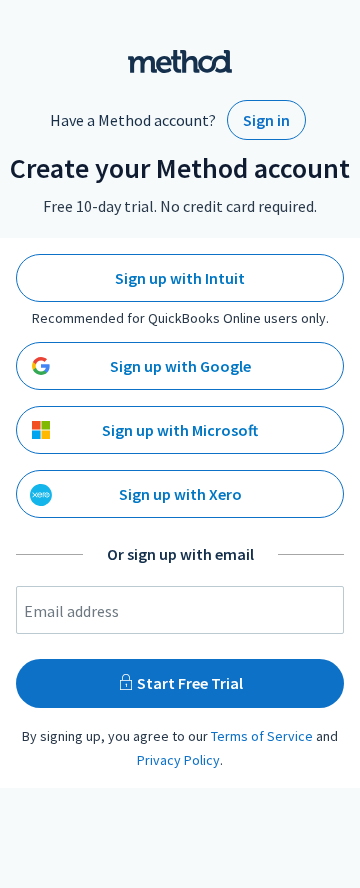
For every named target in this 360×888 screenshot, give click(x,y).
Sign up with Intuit (180, 278)
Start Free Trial (188, 683)
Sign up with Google (180, 366)
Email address (71, 611)
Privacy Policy (178, 760)
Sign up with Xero (180, 494)
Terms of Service (262, 736)
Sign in (266, 120)
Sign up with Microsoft (180, 430)
